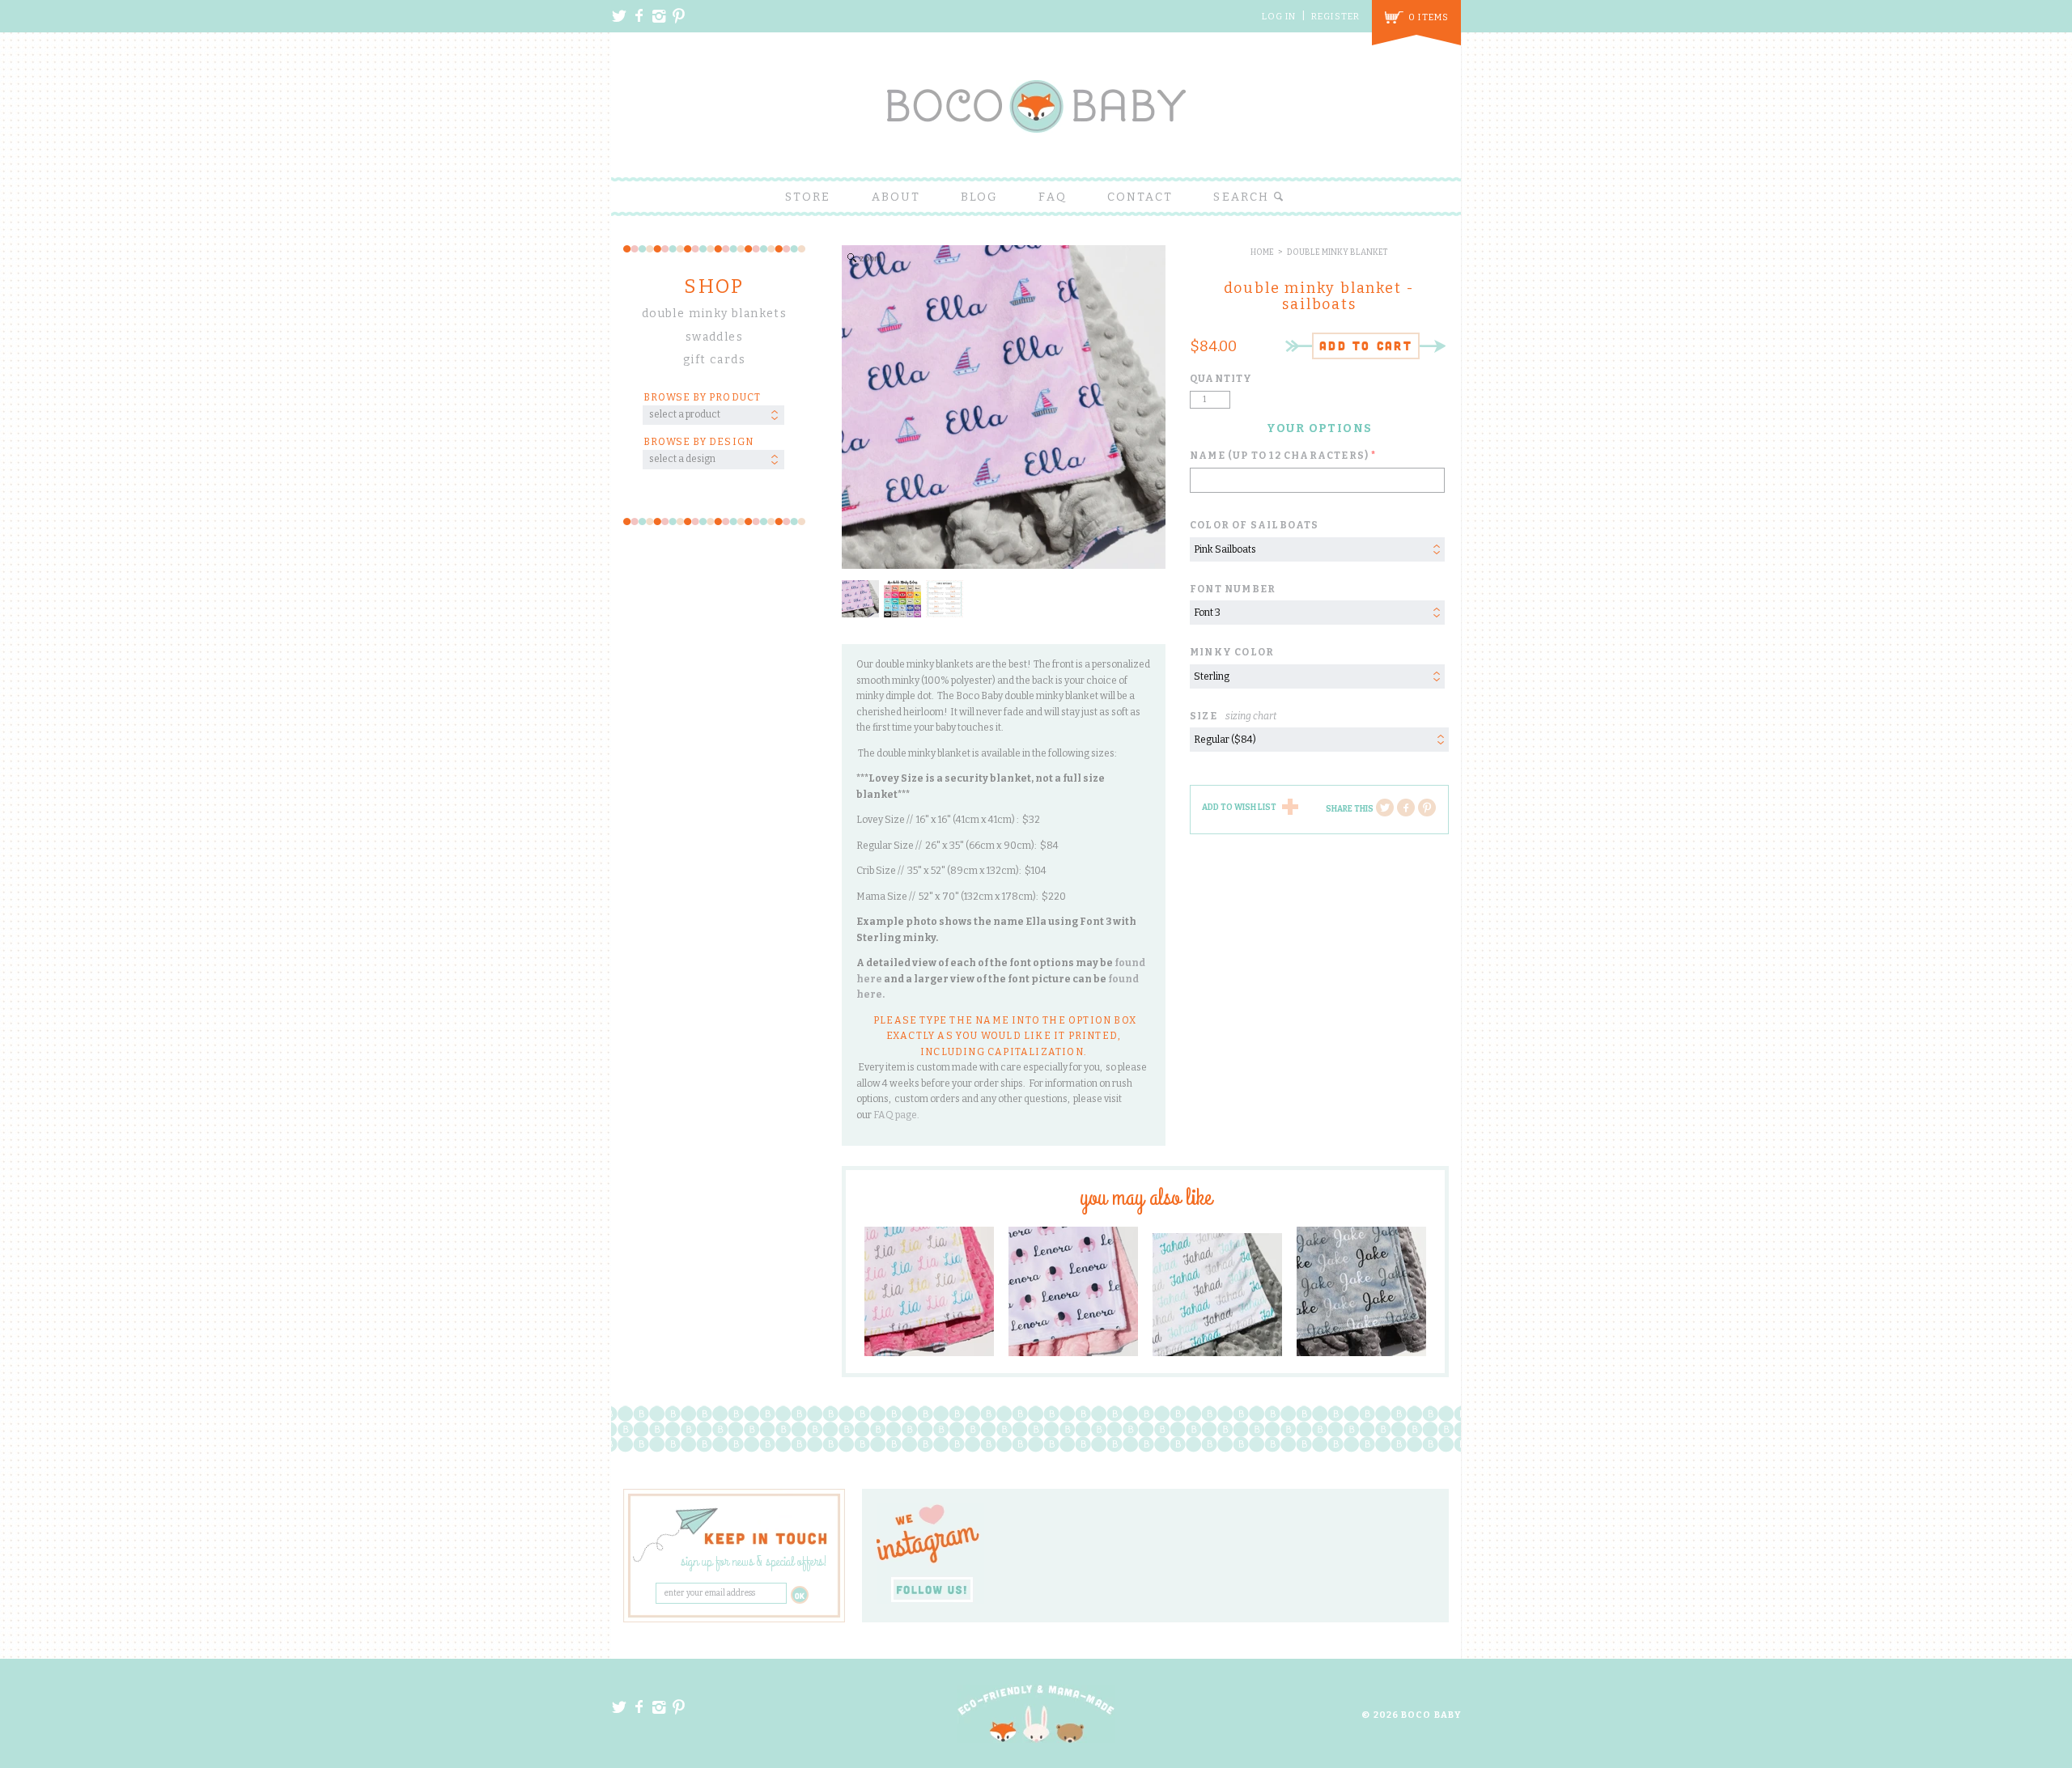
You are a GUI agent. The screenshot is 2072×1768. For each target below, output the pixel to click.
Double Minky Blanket (1337, 252)
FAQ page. (897, 1115)
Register (1335, 17)
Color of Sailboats (1255, 525)
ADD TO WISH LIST (1239, 808)
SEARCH (1243, 197)
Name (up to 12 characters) (1279, 456)
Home (1262, 252)
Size (1233, 716)
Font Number (1233, 589)
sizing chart (1251, 716)
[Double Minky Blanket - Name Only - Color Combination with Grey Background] (1361, 1291)
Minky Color (1232, 652)
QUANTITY (1221, 379)
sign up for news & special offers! (754, 1562)
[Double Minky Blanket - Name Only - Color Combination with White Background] (929, 1291)
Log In (1279, 17)
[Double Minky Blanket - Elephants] (1073, 1291)
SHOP (714, 286)
